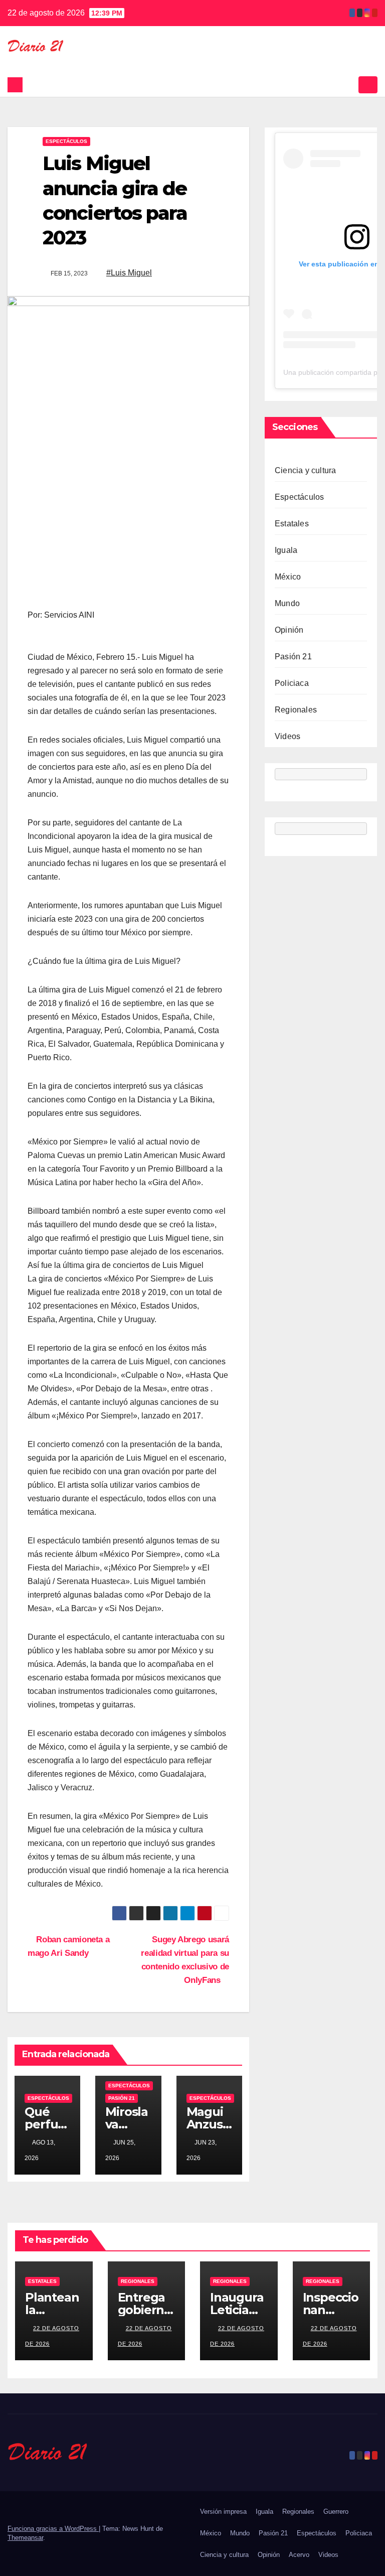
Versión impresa (223, 2512)
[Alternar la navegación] (368, 85)
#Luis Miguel (129, 273)
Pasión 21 (122, 2098)
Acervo (299, 2555)
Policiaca (292, 683)
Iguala (286, 550)
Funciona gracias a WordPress (53, 2529)
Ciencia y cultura (305, 470)
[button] (348, 85)
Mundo (287, 603)
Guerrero (336, 2512)
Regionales (296, 710)
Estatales (292, 524)
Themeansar (25, 2538)
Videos (287, 736)
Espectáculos (66, 141)
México (288, 577)
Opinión (289, 630)
